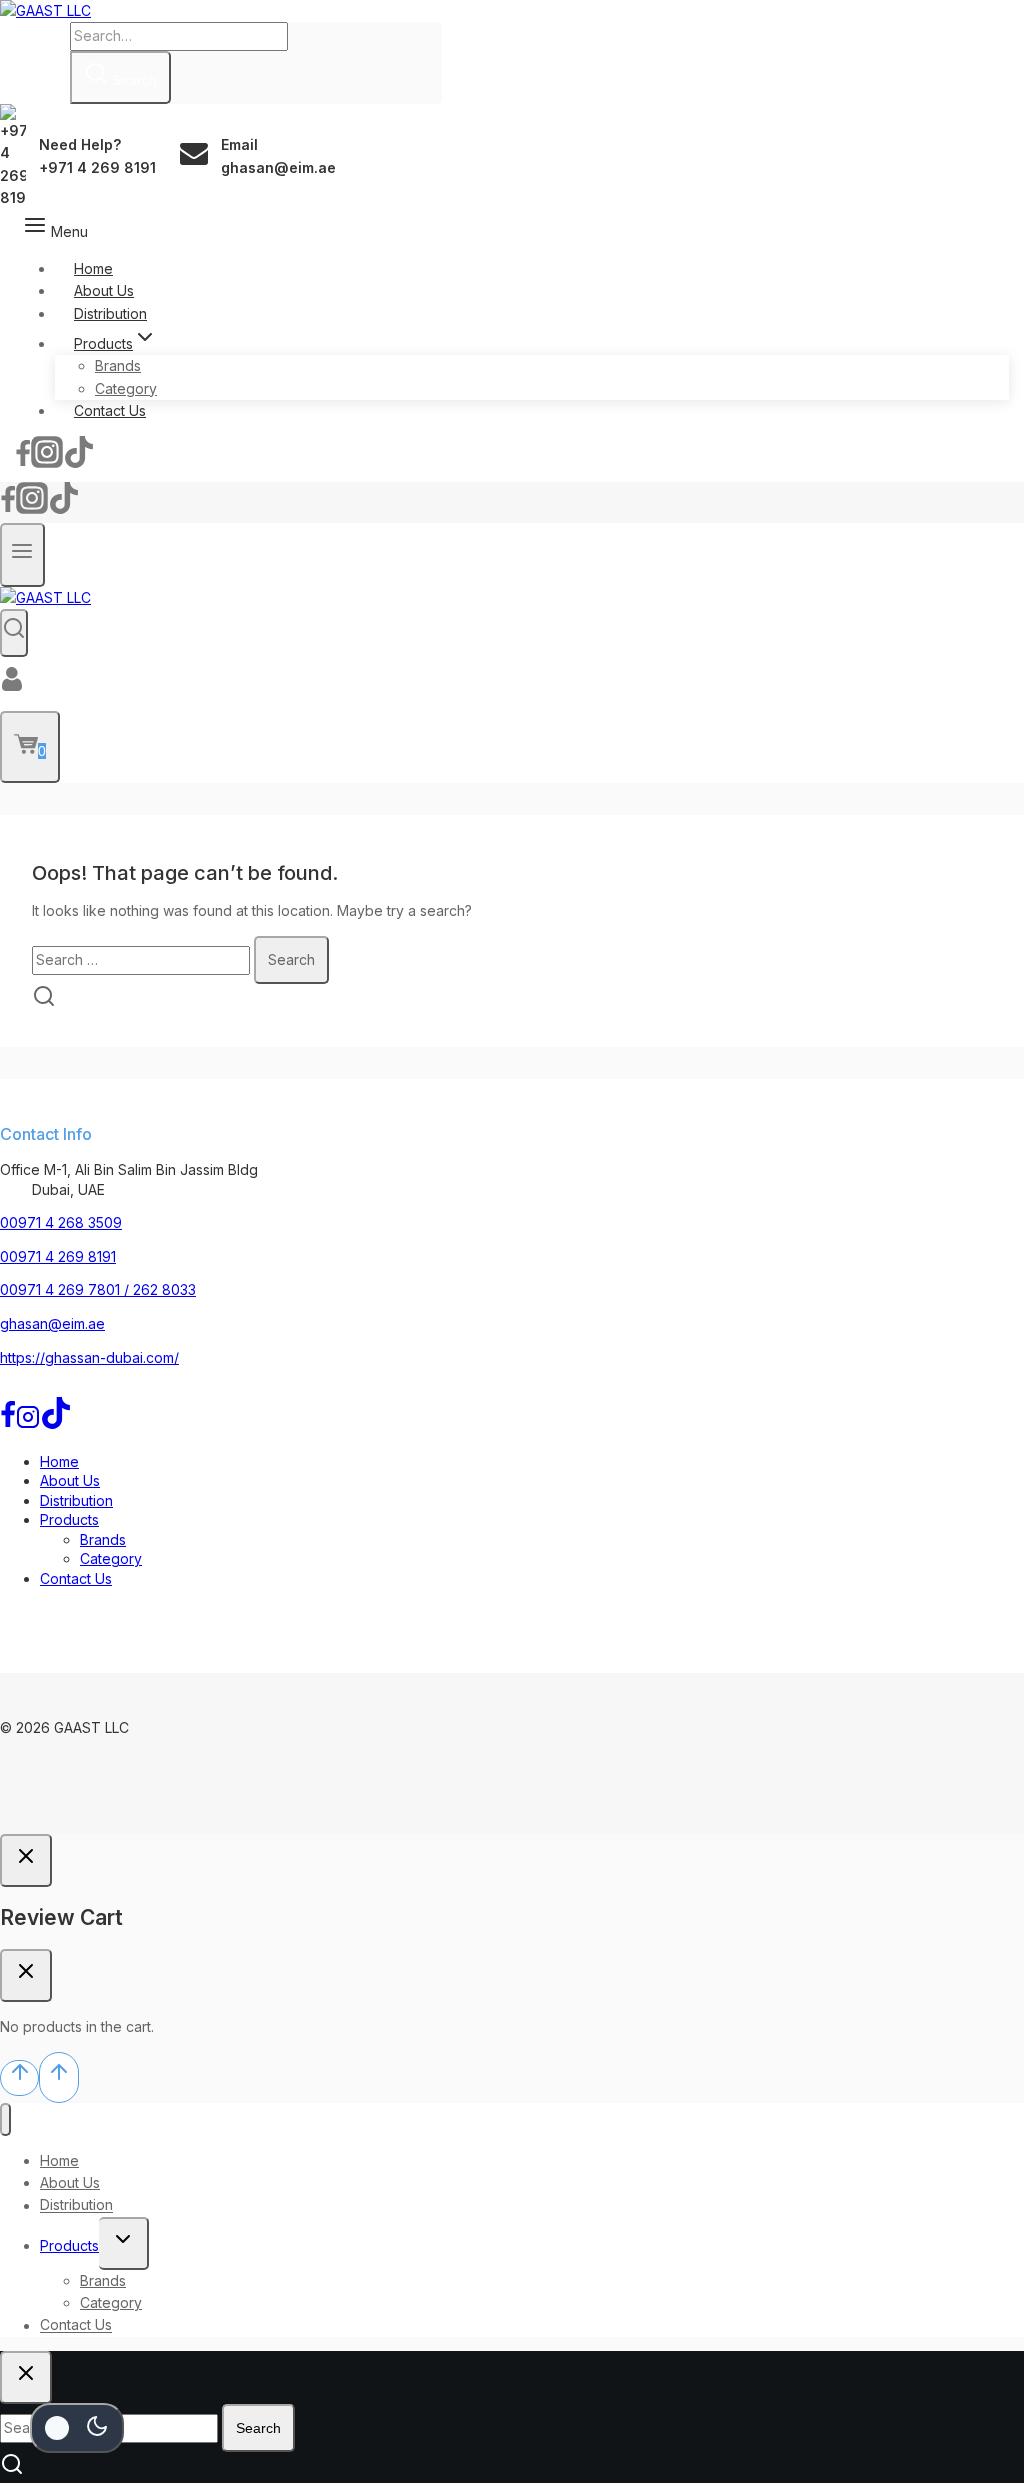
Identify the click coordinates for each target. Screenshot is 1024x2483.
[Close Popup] (26, 1860)
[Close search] (26, 2377)
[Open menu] (22, 554)
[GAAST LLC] (45, 10)
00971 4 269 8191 (58, 1256)
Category (126, 388)
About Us (104, 290)
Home (93, 268)
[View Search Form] (14, 633)
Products (69, 1519)
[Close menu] (5, 2119)
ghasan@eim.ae (52, 1323)
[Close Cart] (26, 1975)
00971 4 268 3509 (61, 1222)
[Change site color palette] (77, 2428)
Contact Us (110, 410)
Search (258, 2428)
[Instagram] (47, 460)
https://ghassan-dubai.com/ (89, 1357)
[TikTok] (79, 460)
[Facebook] (23, 460)
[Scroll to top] (19, 2077)
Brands (118, 365)
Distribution (110, 313)
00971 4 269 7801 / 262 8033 (98, 1289)
